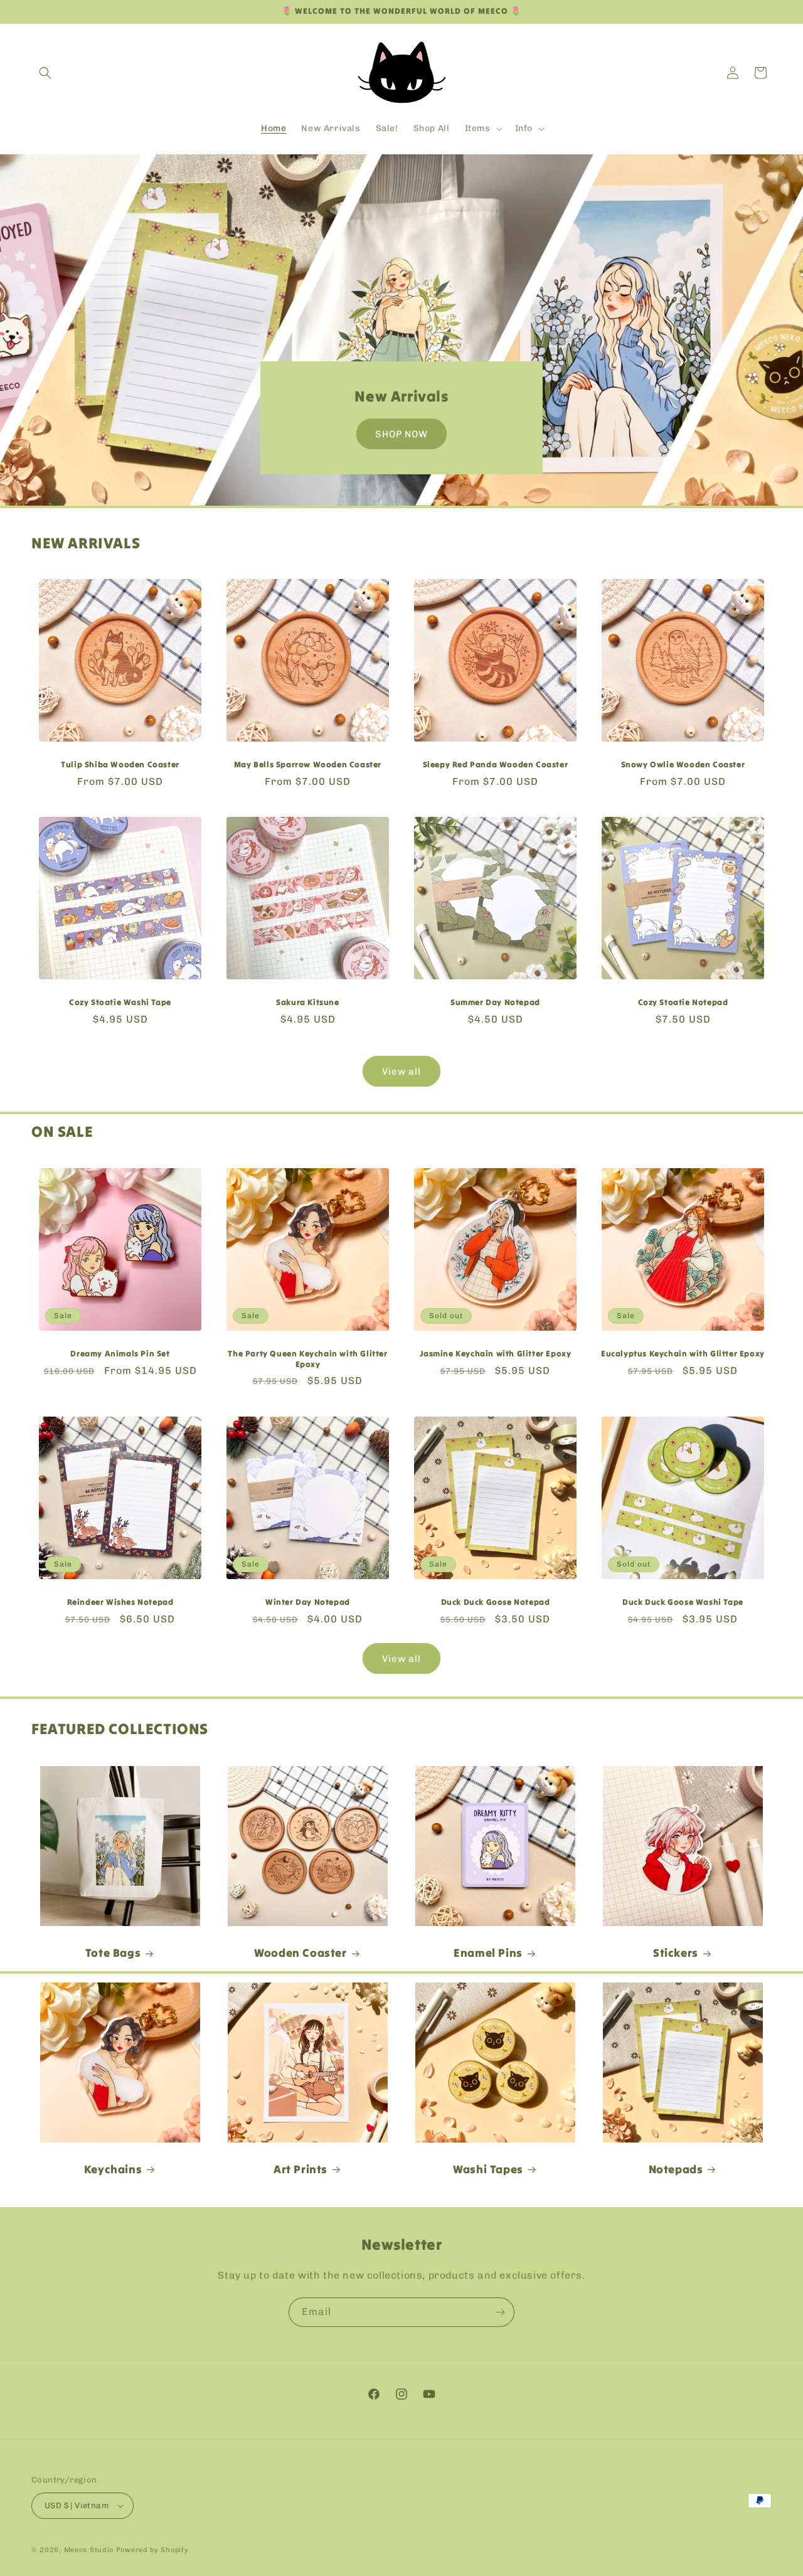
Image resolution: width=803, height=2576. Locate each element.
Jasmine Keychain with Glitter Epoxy (496, 1354)
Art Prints (300, 2169)
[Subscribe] (500, 2312)
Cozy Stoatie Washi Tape (120, 1003)
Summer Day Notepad (495, 1003)
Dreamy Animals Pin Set (120, 1354)
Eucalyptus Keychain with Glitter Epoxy (683, 1354)
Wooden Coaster (300, 1953)
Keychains (113, 2169)
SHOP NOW (401, 434)
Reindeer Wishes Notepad (120, 1602)
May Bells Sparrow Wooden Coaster (308, 765)
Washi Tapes (488, 2169)
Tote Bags (113, 1953)
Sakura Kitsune (307, 1003)
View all (401, 1072)
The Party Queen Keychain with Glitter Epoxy (307, 1359)
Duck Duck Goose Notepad (496, 1602)
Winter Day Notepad (308, 1602)
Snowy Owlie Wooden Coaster (683, 765)
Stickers (676, 1953)
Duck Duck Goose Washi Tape (683, 1602)
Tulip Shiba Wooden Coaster (120, 765)
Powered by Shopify (152, 2550)
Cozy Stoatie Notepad (683, 1003)
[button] (45, 73)
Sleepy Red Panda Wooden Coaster (496, 765)
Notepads (676, 2169)
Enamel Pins (488, 1953)
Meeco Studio (89, 2550)
